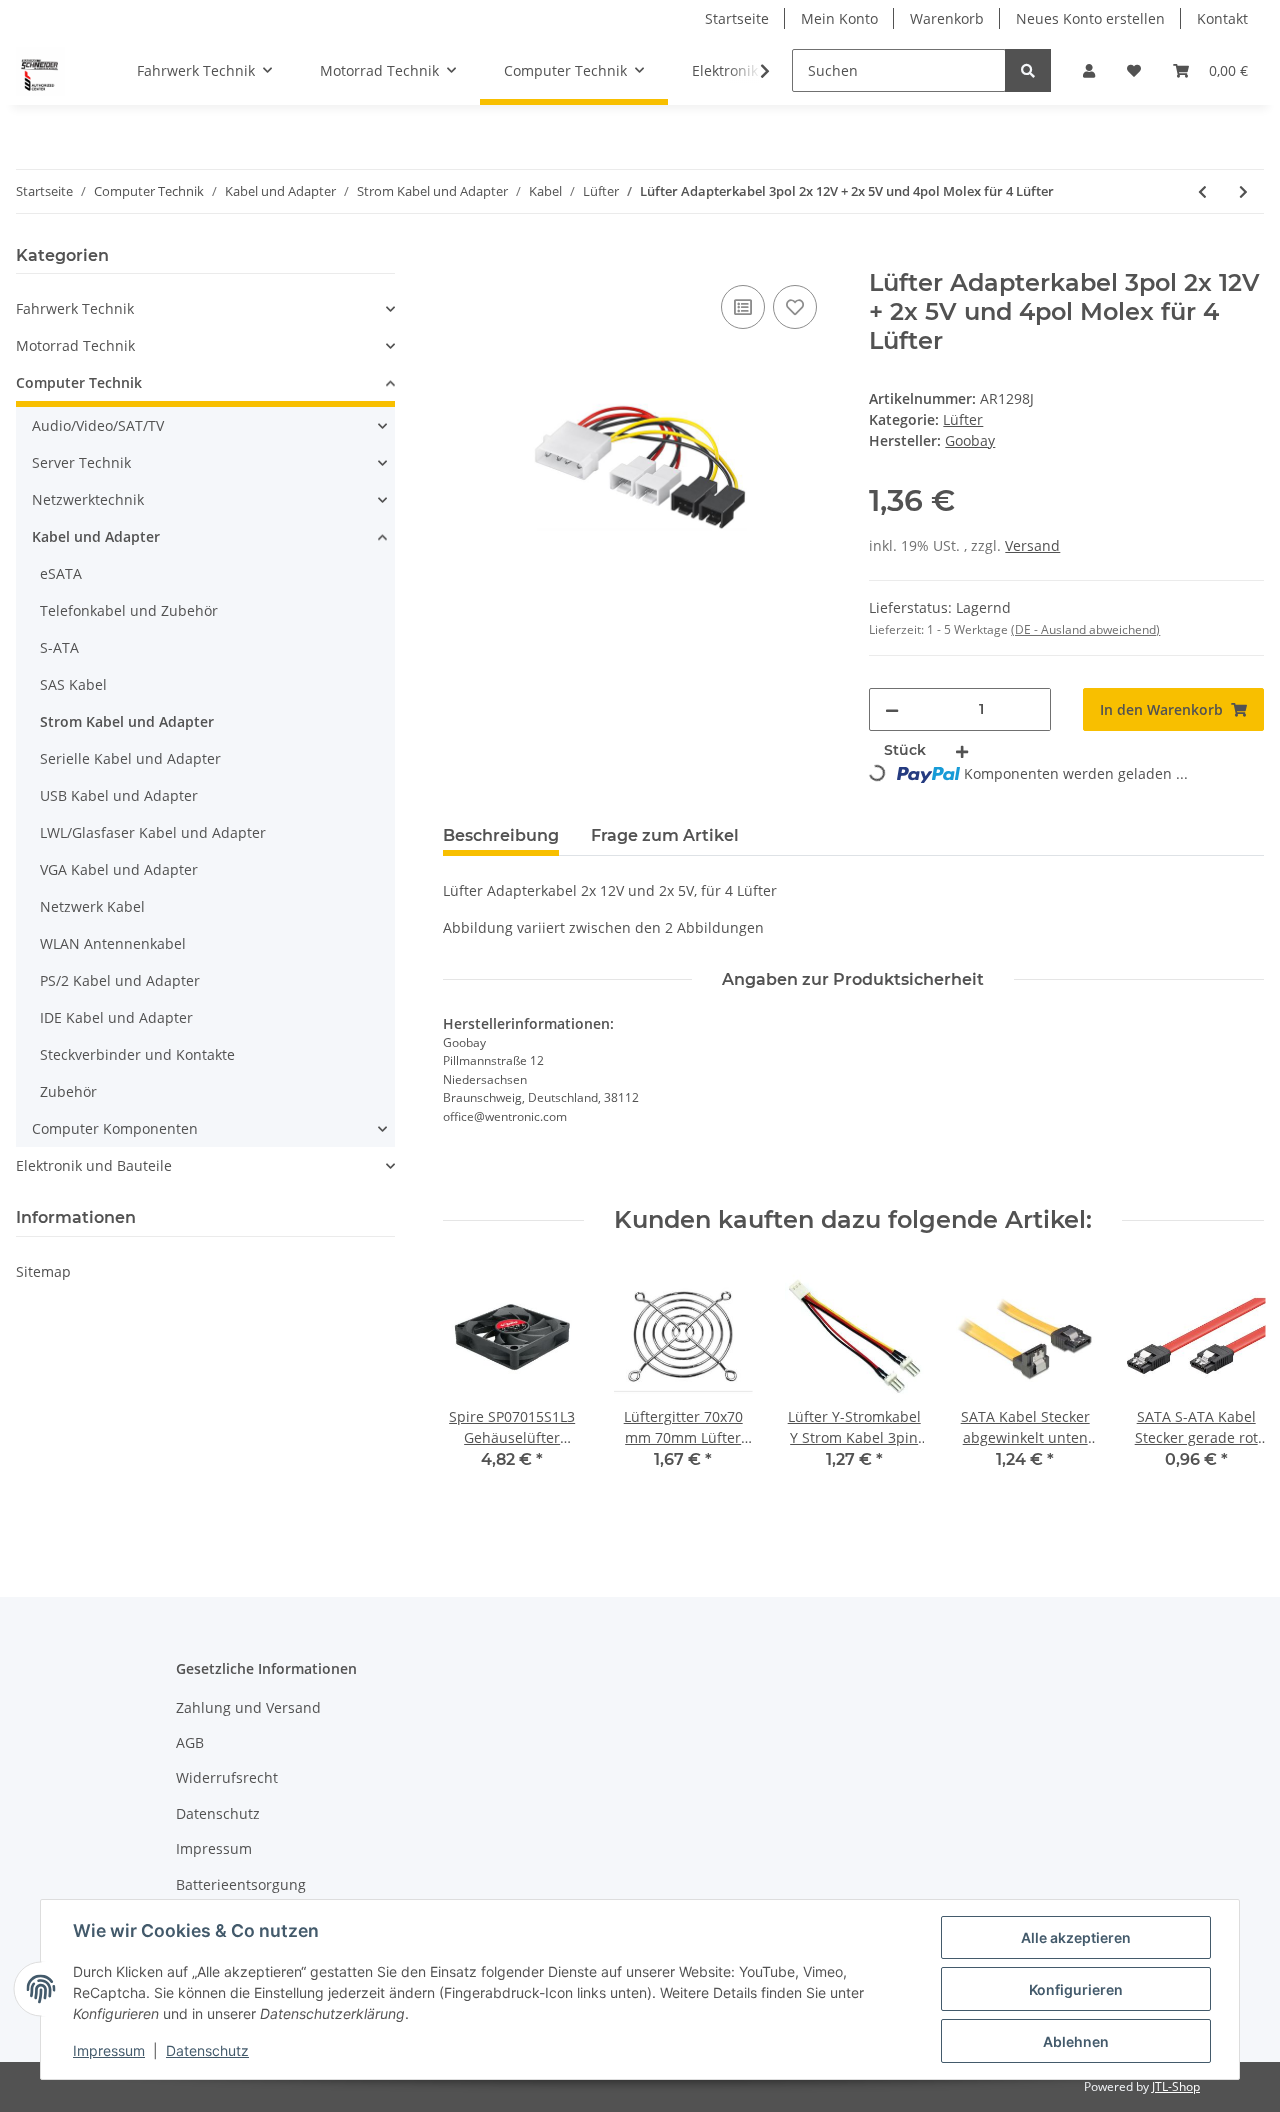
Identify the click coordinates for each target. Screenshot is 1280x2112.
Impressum (214, 1848)
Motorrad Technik (75, 345)
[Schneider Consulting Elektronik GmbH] (40, 71)
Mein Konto (839, 18)
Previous (475, 1391)
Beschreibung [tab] (501, 835)
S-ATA (59, 647)
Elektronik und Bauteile (94, 1165)
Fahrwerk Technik (75, 308)
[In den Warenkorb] (459, 258)
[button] (1089, 70)
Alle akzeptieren (1076, 1937)
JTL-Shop (1176, 2086)
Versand (1032, 545)
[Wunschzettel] (1134, 70)
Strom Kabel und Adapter (127, 721)
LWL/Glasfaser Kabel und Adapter (153, 832)
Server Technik (81, 462)
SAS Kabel (73, 684)
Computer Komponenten (115, 1128)
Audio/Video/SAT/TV (98, 425)
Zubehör (68, 1091)
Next (1231, 1391)
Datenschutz (218, 1813)
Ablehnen (1076, 2041)
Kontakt (1222, 18)
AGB (190, 1742)
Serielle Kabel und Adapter (130, 758)
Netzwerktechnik (88, 499)
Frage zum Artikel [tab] (665, 835)
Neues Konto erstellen (1090, 18)
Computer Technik (79, 382)
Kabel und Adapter (96, 536)
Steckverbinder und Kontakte (137, 1054)
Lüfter (963, 419)
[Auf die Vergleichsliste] (743, 307)
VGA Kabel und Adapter (119, 869)
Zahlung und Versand (248, 1707)
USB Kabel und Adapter (119, 795)
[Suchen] (1028, 70)
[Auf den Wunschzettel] (795, 307)
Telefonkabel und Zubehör (129, 610)
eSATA (61, 573)
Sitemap (43, 1271)
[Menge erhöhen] (962, 750)
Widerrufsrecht (227, 1777)
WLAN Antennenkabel (113, 943)
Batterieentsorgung (241, 1884)
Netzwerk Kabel (92, 906)
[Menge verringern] (892, 709)
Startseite (737, 18)
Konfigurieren (1076, 1989)
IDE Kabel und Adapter (116, 1017)
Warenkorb (947, 18)
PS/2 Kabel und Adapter (120, 980)
